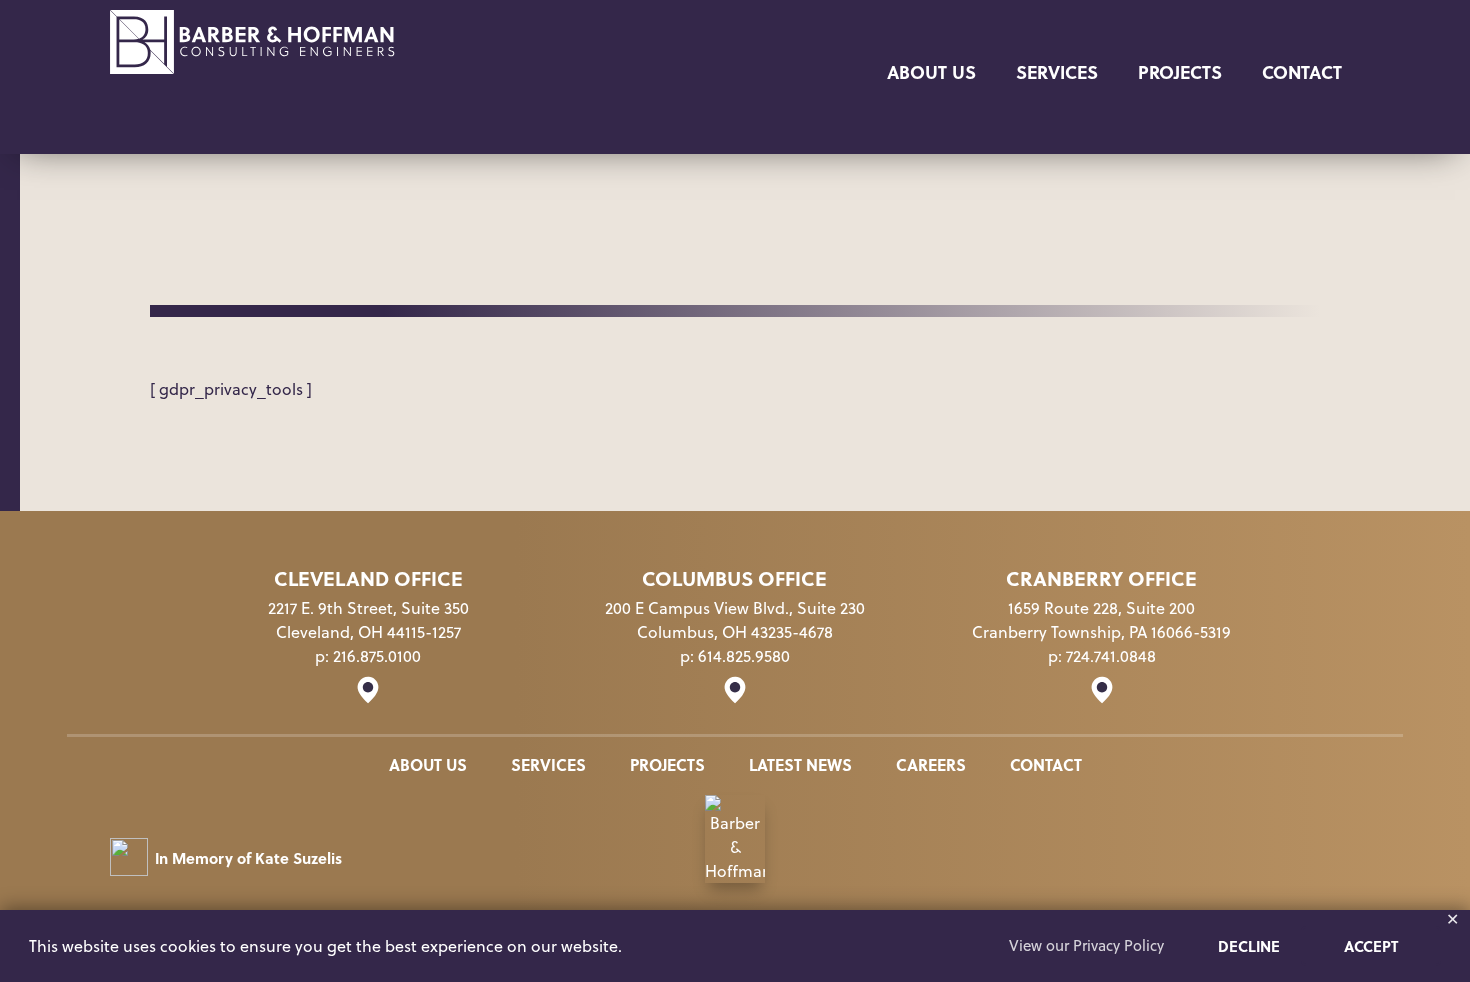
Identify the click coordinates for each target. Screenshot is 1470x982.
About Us (931, 71)
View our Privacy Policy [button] (1086, 945)
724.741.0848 (1111, 656)
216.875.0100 (377, 656)
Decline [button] (1249, 946)
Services (1057, 71)
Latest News (800, 764)
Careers (931, 764)
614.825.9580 (744, 656)
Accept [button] (1371, 946)
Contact (1302, 71)
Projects (1180, 71)
